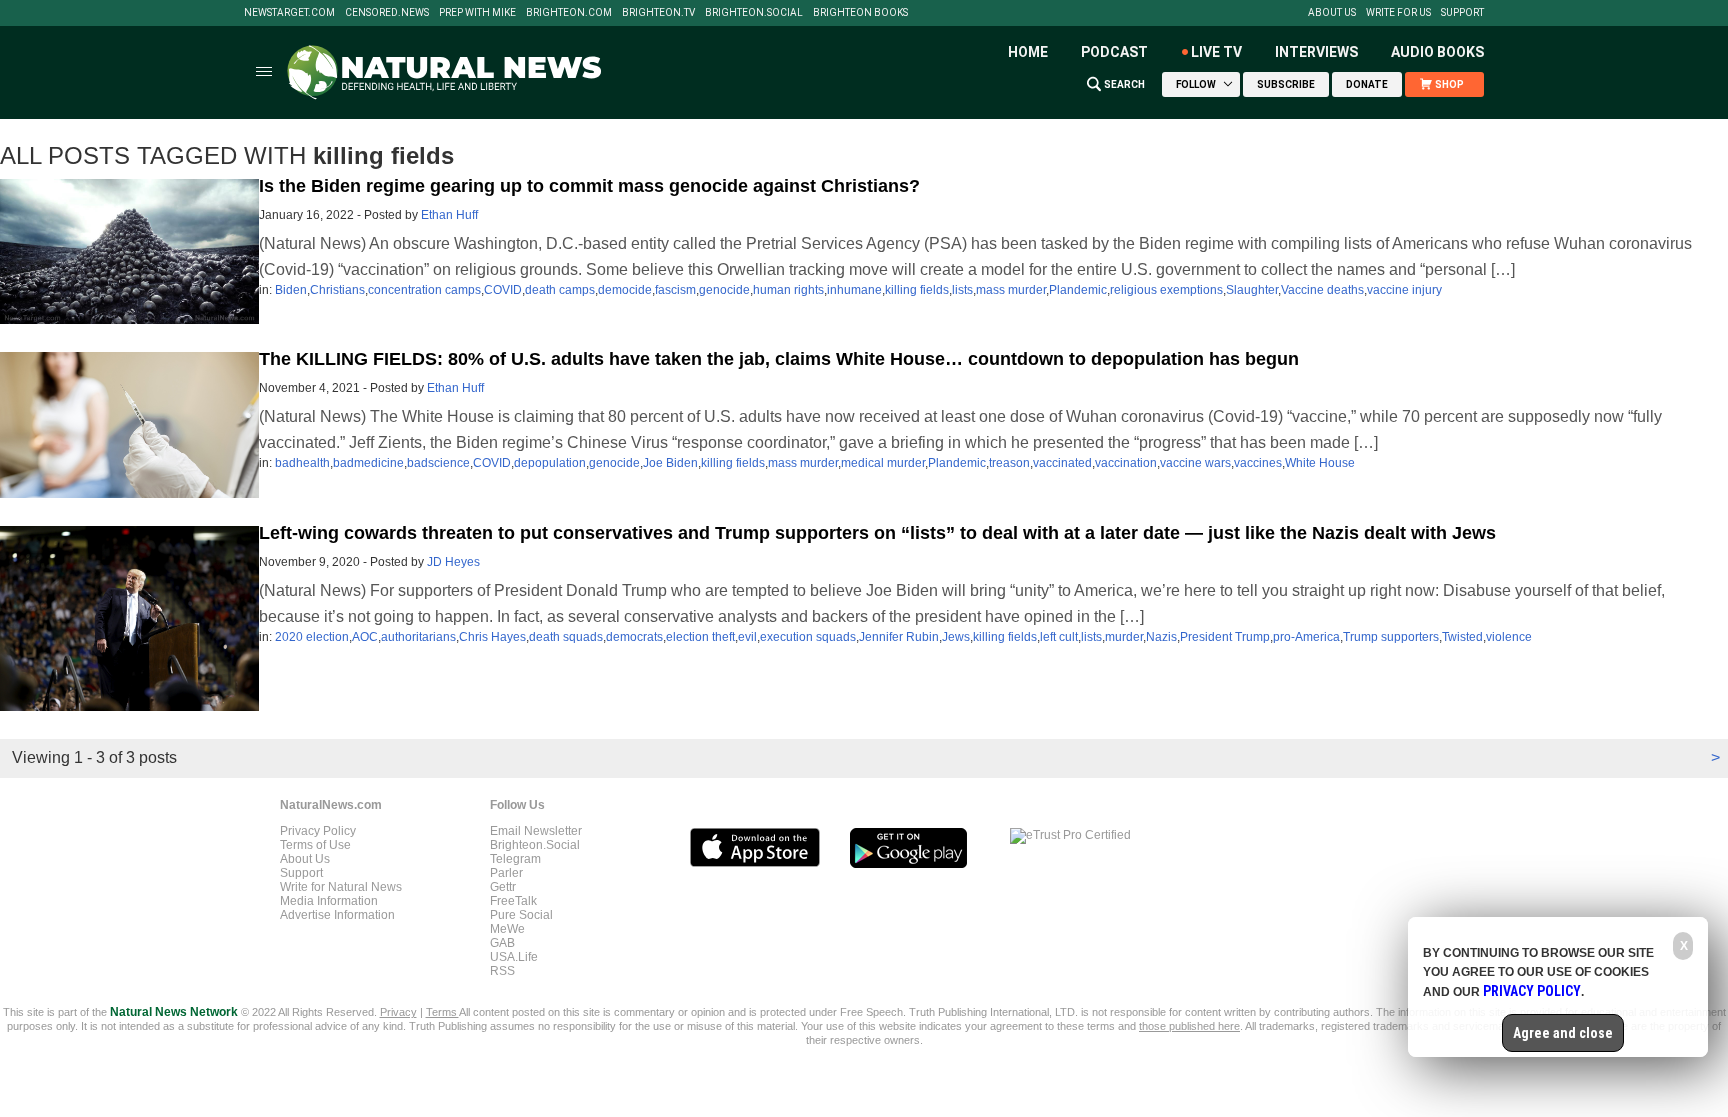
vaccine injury (1404, 290)
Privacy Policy (318, 831)
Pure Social (521, 915)
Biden (291, 290)
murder (1124, 637)
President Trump (1225, 637)
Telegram (515, 859)
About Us (1332, 13)
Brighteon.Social (754, 13)
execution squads (808, 637)
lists (962, 290)
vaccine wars (1195, 463)
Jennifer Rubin (899, 637)
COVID (503, 290)
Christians (337, 290)
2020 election (312, 637)
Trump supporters (1391, 637)
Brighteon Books (860, 13)
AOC (365, 637)
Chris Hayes (492, 637)
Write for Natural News (341, 887)
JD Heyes (453, 562)
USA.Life (514, 957)
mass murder (1011, 290)
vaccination (1126, 463)
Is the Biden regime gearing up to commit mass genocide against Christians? (589, 186)
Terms (442, 1012)
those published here (1189, 1026)
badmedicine (368, 463)
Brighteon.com (569, 13)
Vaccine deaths (1322, 290)
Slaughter (1252, 290)
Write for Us (1398, 13)
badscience (438, 463)
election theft (700, 637)
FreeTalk (513, 901)
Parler (506, 873)
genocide (724, 290)
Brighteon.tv (658, 13)
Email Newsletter (536, 831)
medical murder (883, 463)
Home (1028, 52)
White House (1320, 463)
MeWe (507, 929)
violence (1509, 637)
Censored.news (387, 13)
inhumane (854, 290)
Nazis (1161, 637)
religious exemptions (1166, 290)
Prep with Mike (477, 13)
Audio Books (1437, 52)
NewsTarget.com (289, 13)
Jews (956, 637)
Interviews (1316, 52)
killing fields (917, 290)
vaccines (1258, 463)
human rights (788, 290)
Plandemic (1078, 290)
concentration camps (424, 290)
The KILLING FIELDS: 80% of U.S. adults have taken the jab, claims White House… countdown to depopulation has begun (779, 359)
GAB (502, 943)
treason (1009, 463)
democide (625, 290)
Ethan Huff (449, 215)
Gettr (503, 887)
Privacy (398, 1012)
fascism (675, 290)
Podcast (1114, 52)
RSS (502, 971)
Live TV (1216, 52)
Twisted (1462, 637)
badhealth (302, 463)
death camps (560, 290)
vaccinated (1062, 463)
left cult (1059, 637)
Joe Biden (670, 463)
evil (747, 637)
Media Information (329, 901)
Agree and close (1563, 1033)
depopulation (550, 463)
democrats (634, 637)
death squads (566, 637)
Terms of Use (315, 845)
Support (1462, 13)
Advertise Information (337, 915)
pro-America (1306, 637)
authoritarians (418, 637)
